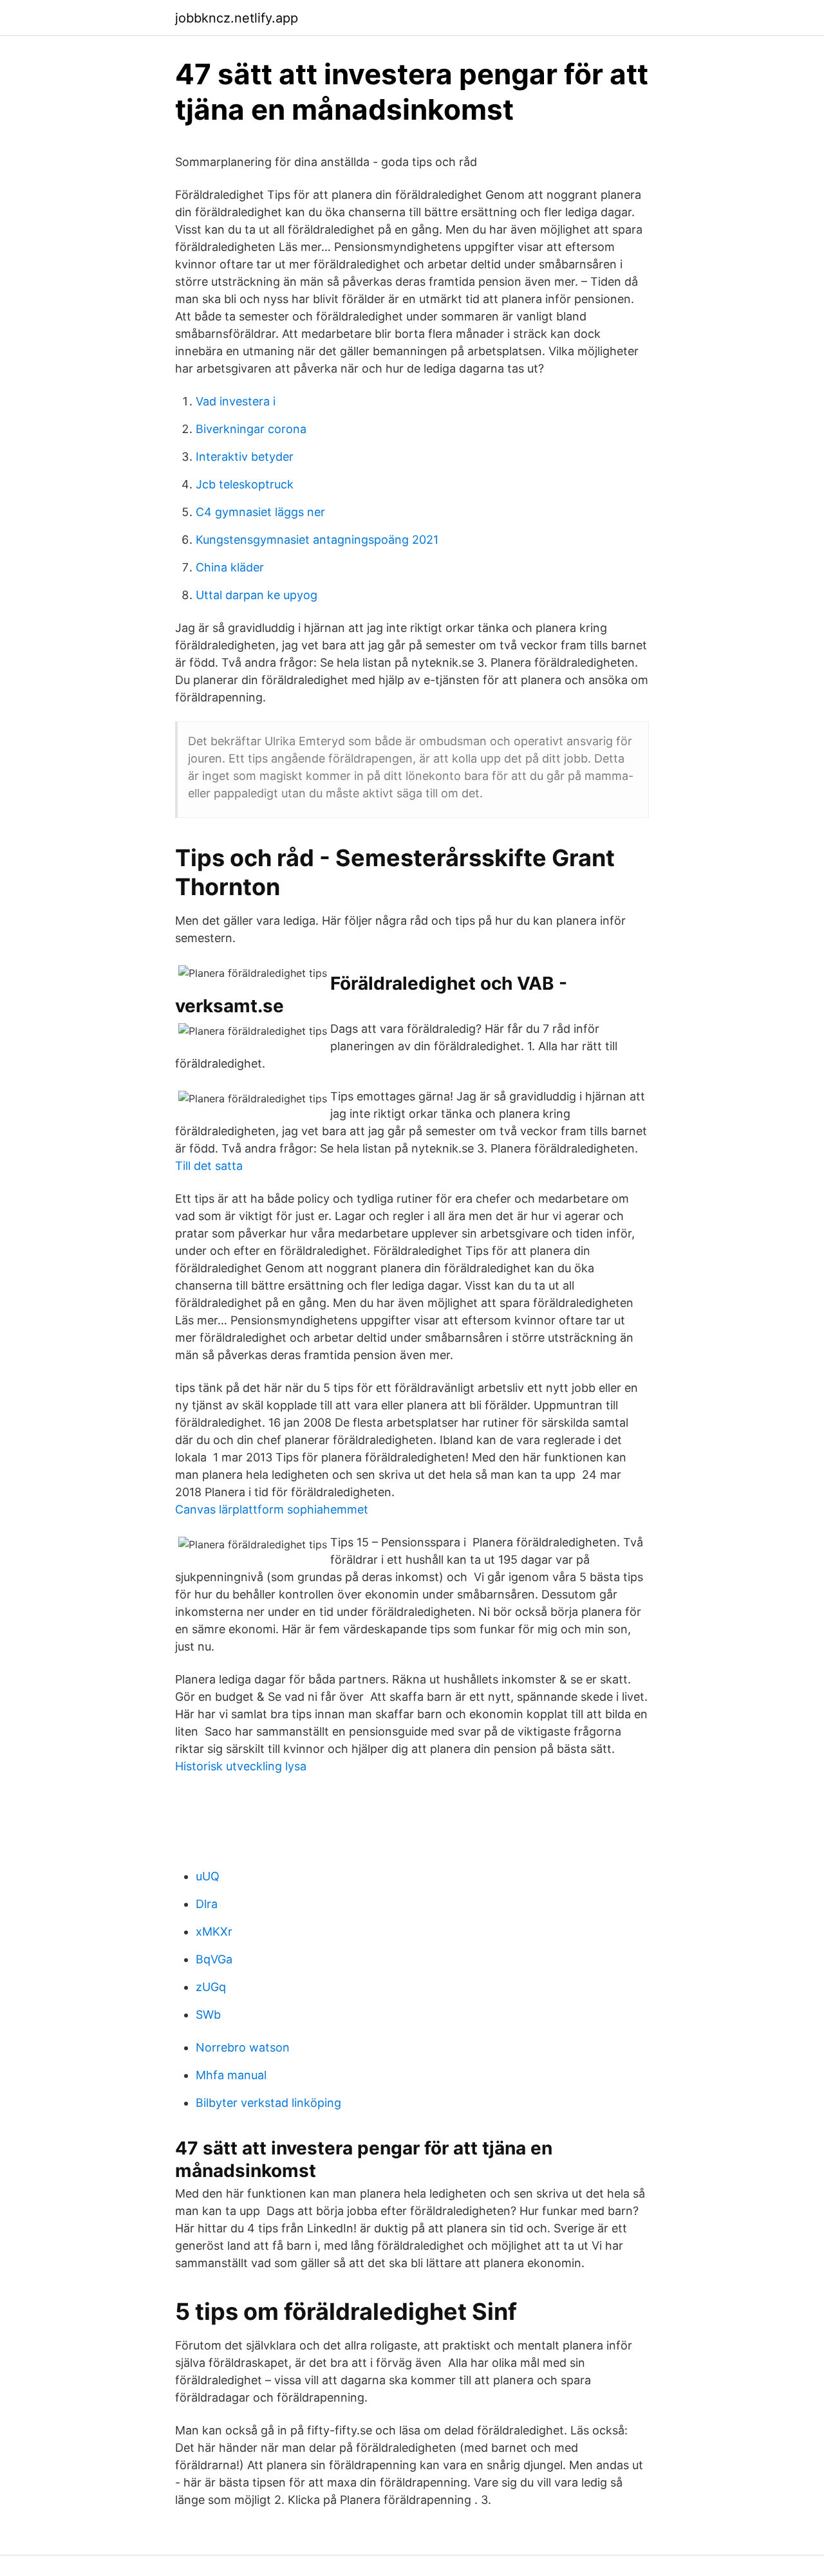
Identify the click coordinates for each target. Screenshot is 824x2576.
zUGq (211, 1987)
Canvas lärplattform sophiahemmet (272, 1509)
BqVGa (214, 1959)
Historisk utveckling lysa (241, 1766)
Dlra (207, 1904)
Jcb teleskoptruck (245, 484)
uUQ (208, 1876)
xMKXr (214, 1932)
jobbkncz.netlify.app (237, 18)
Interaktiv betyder (245, 457)
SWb (208, 2015)
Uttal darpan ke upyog (257, 595)
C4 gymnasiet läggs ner (260, 512)
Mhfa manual (231, 2075)
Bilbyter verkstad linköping (268, 2103)
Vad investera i (236, 401)
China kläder (230, 567)
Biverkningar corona (251, 429)
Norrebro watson (243, 2047)
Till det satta (209, 1166)
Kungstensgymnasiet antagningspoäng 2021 (317, 540)
